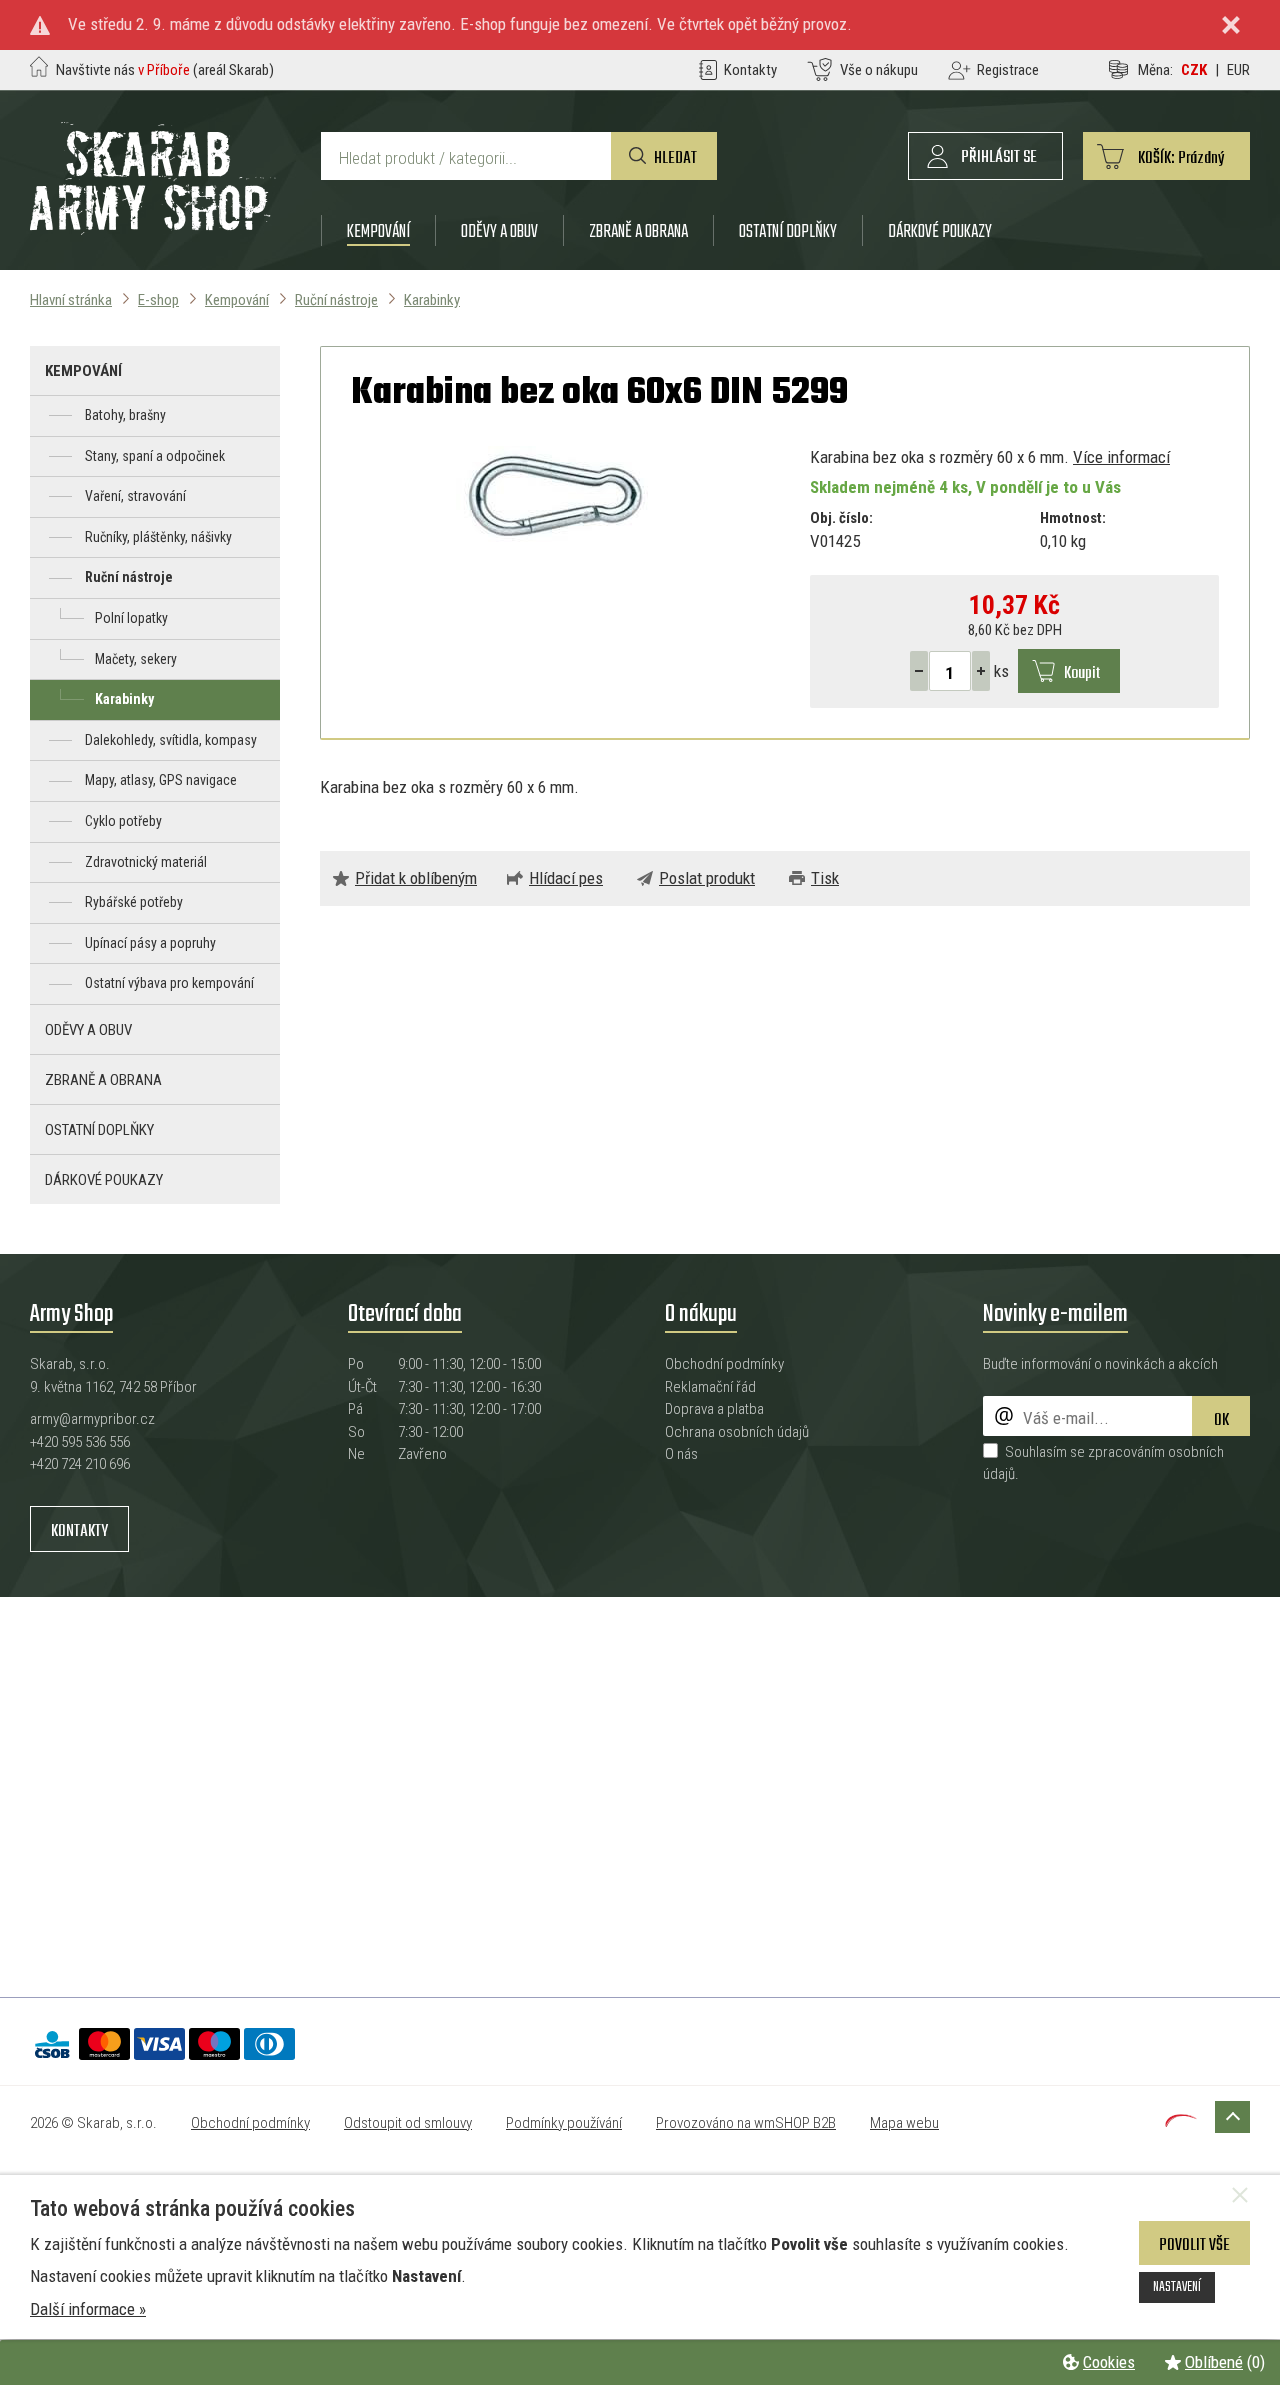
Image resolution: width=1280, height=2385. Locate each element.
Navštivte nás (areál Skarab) (165, 70)
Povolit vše (1194, 2245)
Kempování (378, 231)
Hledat (675, 158)
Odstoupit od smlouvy (408, 2123)
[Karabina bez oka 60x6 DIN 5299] (555, 497)
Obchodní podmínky (724, 1364)
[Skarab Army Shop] (153, 229)
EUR (1238, 70)
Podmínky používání (564, 2123)
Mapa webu (904, 2123)
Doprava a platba (714, 1409)
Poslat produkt (707, 878)
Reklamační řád (710, 1387)
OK (1221, 1420)
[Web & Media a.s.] (1181, 2121)
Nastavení (1177, 2287)
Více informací (1121, 457)
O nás (681, 1454)
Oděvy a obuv (499, 231)
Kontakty (79, 1531)
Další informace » (88, 2309)
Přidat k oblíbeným (416, 878)
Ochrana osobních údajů (737, 1432)
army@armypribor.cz (92, 1419)
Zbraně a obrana (638, 231)
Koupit (1082, 673)
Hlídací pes (566, 878)
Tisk (825, 878)
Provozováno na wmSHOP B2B (746, 2123)
